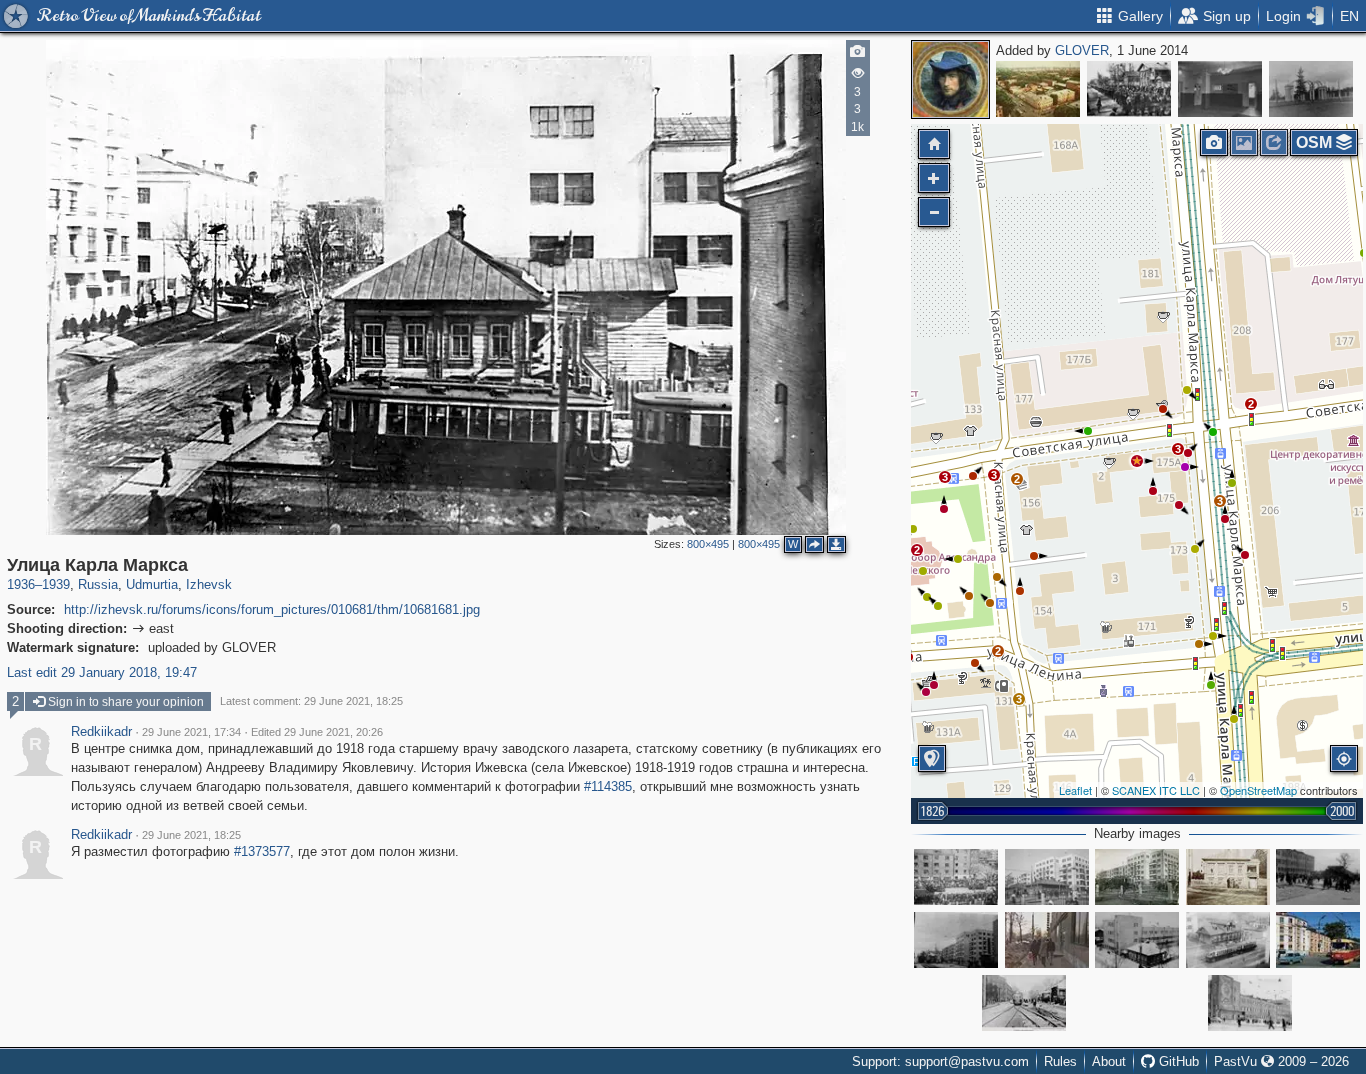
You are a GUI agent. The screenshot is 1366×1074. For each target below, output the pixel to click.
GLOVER (1082, 50)
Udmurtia (152, 584)
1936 (21, 584)
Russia (98, 584)
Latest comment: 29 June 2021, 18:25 (311, 701)
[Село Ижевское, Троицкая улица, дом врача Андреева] (1228, 877)
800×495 (708, 544)
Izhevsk (209, 584)
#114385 (608, 786)
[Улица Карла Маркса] (1137, 461)
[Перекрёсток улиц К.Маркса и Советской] (1137, 877)
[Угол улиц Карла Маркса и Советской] (1047, 877)
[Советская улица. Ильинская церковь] (1129, 89)
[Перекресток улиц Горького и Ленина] (1038, 89)
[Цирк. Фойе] (1220, 89)
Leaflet (1075, 790)
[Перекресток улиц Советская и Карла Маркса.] (1137, 940)
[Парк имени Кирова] (1311, 89)
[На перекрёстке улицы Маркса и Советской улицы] (1318, 940)
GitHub (1177, 1061)
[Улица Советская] (956, 877)
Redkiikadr (101, 732)
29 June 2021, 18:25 (191, 835)
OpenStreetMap (1258, 790)
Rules (1060, 1061)
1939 (56, 584)
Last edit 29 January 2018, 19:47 (102, 672)
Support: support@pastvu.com (940, 1061)
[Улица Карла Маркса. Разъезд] (1024, 1003)
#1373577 (262, 851)
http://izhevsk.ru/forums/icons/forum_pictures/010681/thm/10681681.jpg (272, 609)
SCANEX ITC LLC (1156, 790)
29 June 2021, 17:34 (191, 732)
